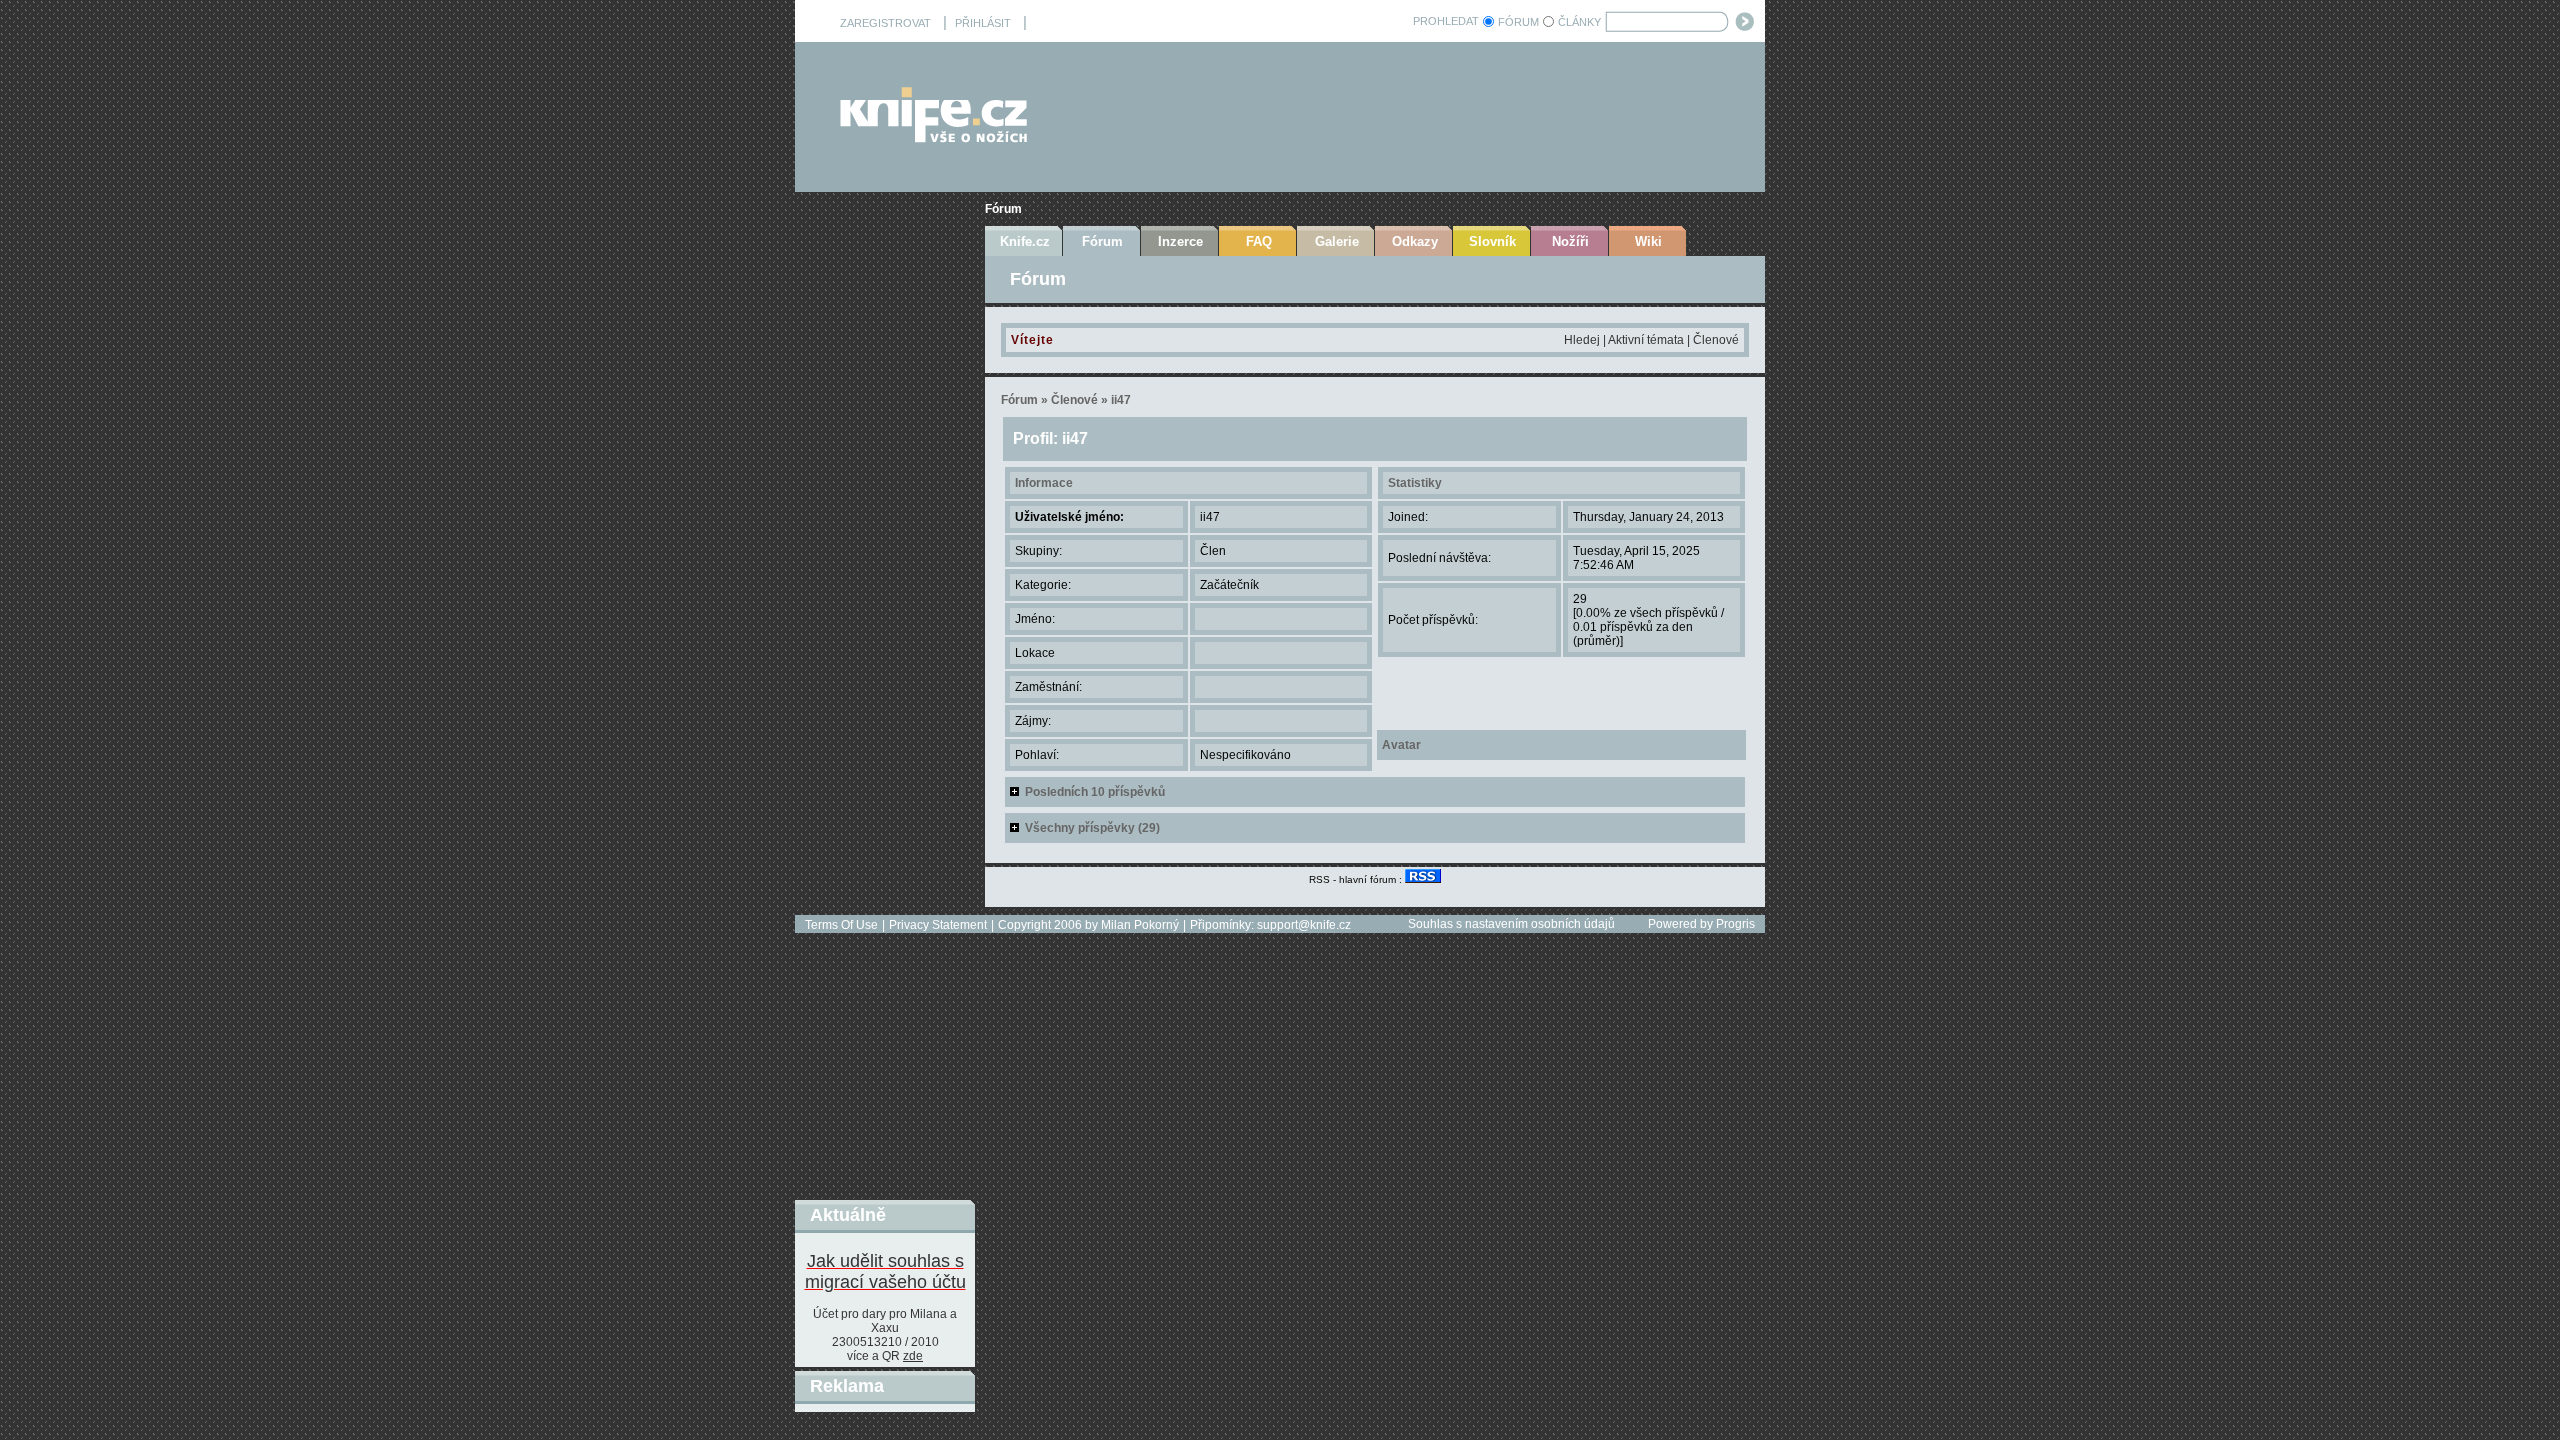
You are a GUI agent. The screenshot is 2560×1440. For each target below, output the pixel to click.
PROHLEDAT (1446, 21)
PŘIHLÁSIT (983, 23)
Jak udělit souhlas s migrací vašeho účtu (885, 1271)
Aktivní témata (1646, 340)
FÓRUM (1518, 22)
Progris (1735, 924)
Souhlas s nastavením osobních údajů (1511, 924)
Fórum (1003, 209)
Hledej (1582, 340)
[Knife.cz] (934, 137)
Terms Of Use (841, 925)
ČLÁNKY (1579, 22)
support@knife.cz (1304, 925)
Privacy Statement (938, 925)
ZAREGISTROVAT (885, 23)
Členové (1716, 340)
